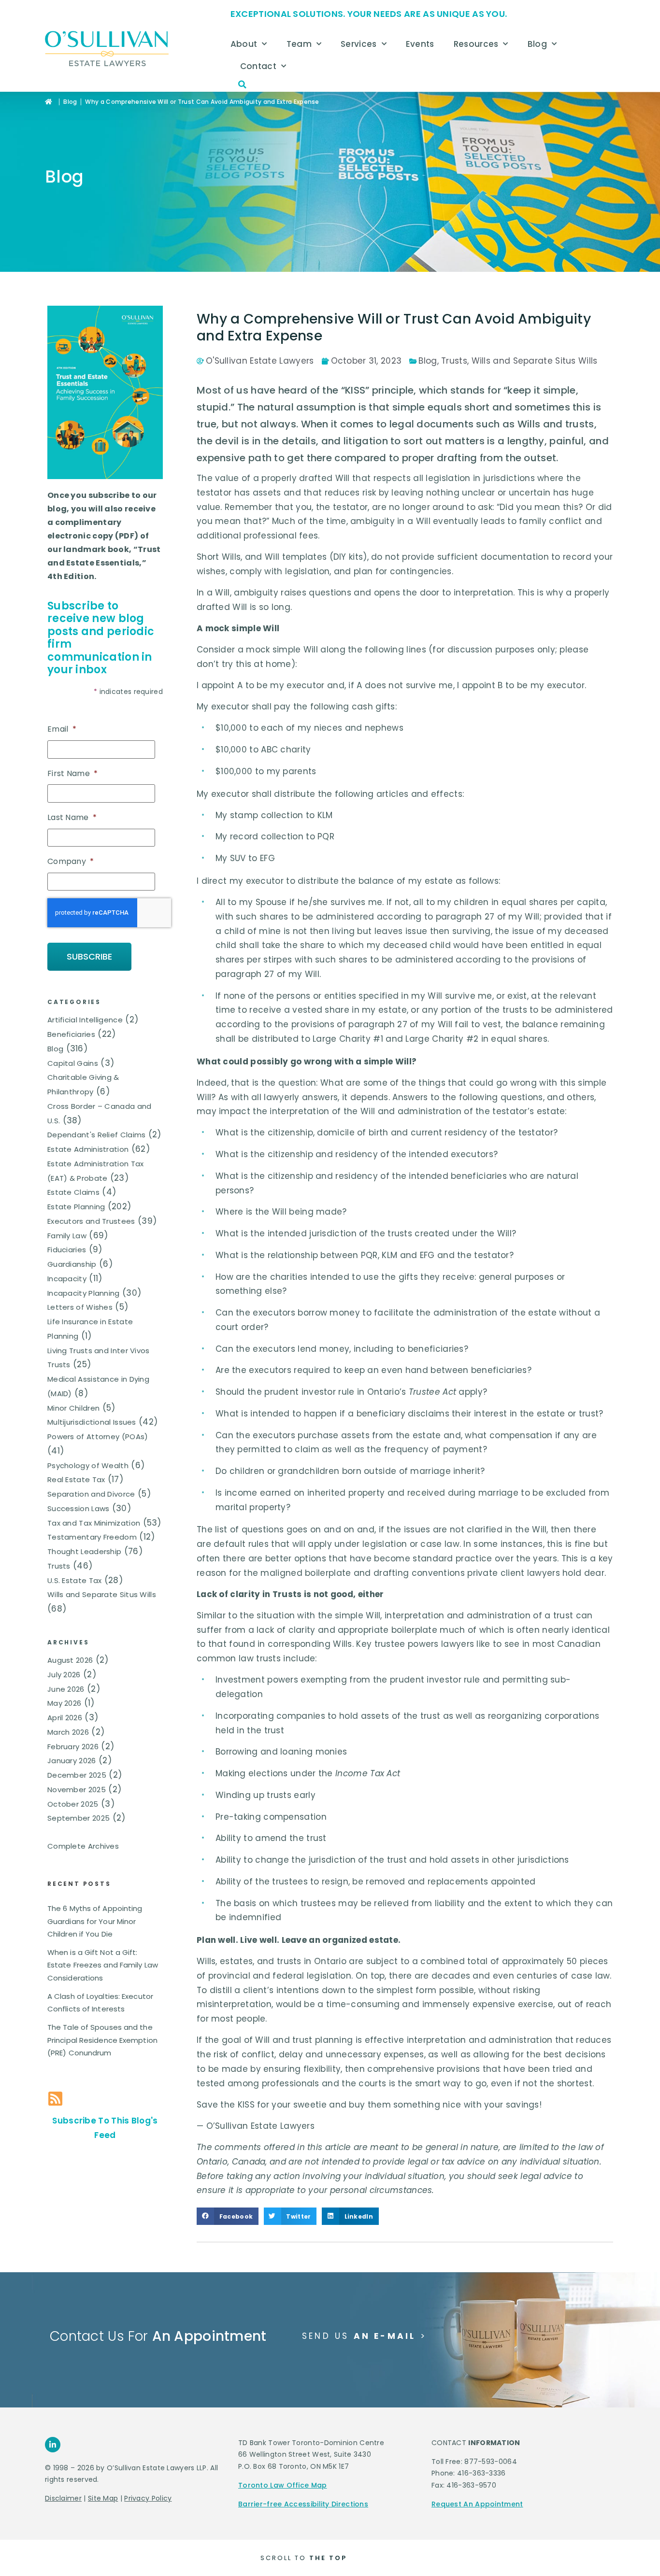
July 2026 (64, 1675)
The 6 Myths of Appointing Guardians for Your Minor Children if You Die (95, 1921)
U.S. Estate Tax (75, 1580)
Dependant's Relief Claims (97, 1135)
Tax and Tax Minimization (94, 1523)
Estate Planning (76, 1207)
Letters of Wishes (80, 1307)
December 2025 (77, 1775)
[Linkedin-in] (53, 2445)
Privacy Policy (148, 2498)
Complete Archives (83, 1846)
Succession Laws (79, 1508)
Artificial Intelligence (85, 1020)
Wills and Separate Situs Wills (102, 1594)
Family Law (67, 1236)
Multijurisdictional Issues (92, 1422)
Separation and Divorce (91, 1494)
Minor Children (73, 1408)
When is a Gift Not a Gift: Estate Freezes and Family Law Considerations (103, 1965)
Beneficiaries (71, 1034)
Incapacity (67, 1279)
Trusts (59, 1566)
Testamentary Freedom (92, 1537)
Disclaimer (63, 2498)
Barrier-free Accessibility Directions (303, 2504)
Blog (537, 44)
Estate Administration (88, 1149)
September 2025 (79, 1818)
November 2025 (77, 1790)
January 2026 (72, 1761)
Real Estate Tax (76, 1479)
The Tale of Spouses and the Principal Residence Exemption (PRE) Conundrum (102, 2040)
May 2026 (64, 1703)
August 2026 (70, 1660)
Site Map (103, 2498)
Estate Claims (73, 1192)
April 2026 (65, 1718)
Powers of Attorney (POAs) (98, 1437)
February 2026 (73, 1747)
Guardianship (72, 1264)
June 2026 (66, 1689)
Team (299, 44)
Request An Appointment (477, 2504)
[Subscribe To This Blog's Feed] (55, 2099)
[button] (243, 85)
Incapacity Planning (84, 1293)
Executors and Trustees (91, 1221)
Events (420, 44)
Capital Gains (73, 1063)
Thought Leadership (84, 1551)
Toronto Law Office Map (283, 2485)
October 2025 (73, 1804)
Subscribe (89, 956)
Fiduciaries (67, 1250)
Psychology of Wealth (88, 1465)
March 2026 (68, 1732)
